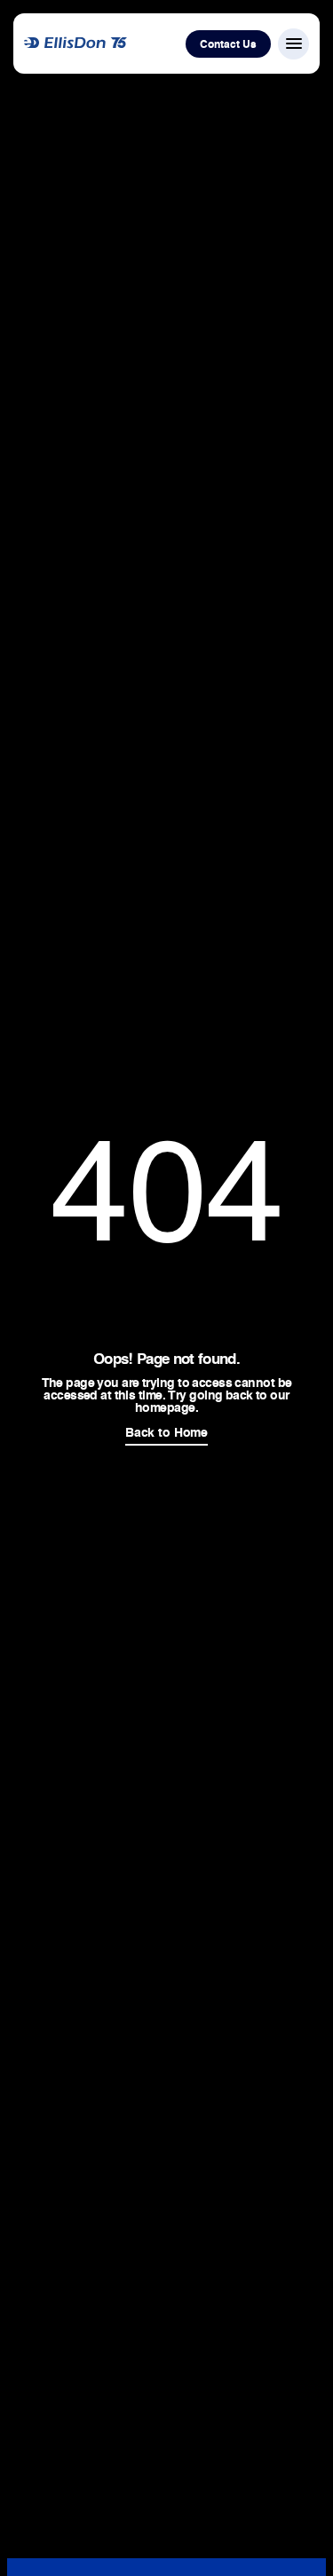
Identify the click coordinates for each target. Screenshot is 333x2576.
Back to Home (166, 1432)
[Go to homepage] (75, 44)
